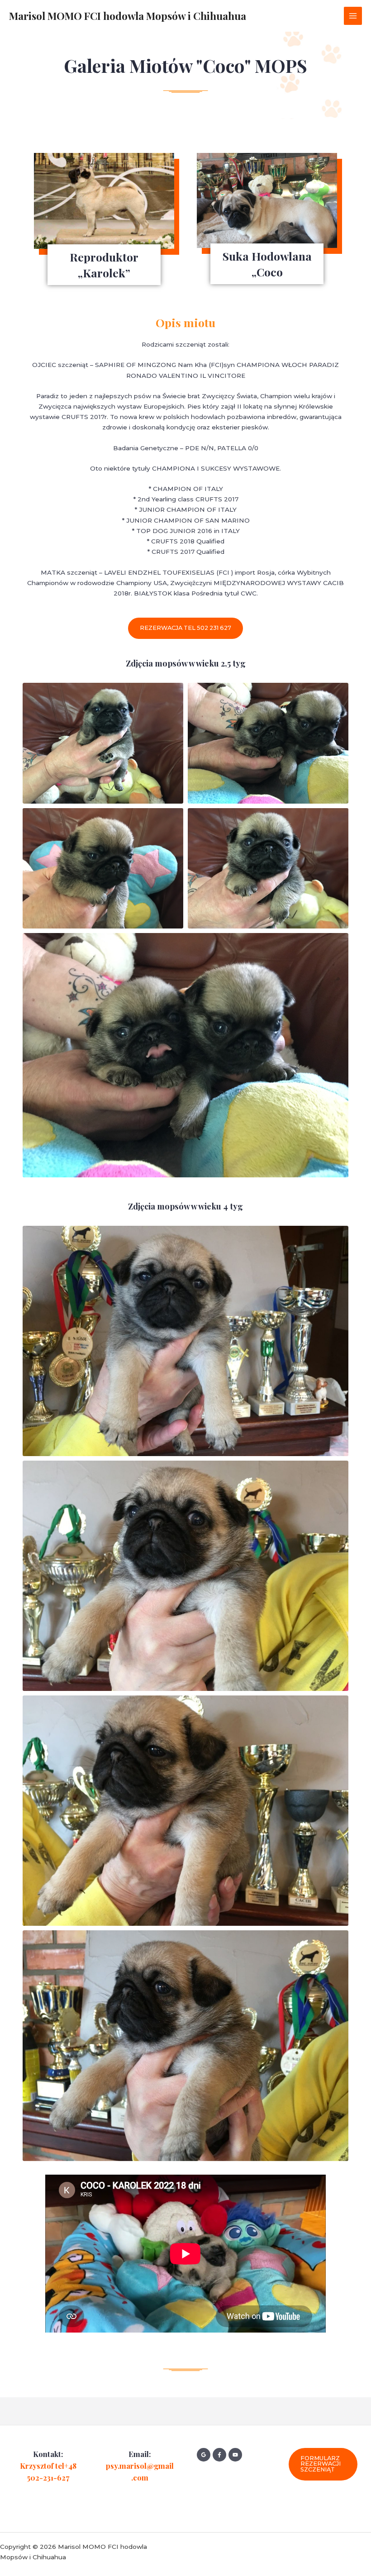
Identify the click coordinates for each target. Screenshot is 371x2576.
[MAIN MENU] (353, 16)
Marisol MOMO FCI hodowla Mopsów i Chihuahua (128, 16)
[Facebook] (219, 2455)
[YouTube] (235, 2455)
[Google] (204, 2455)
